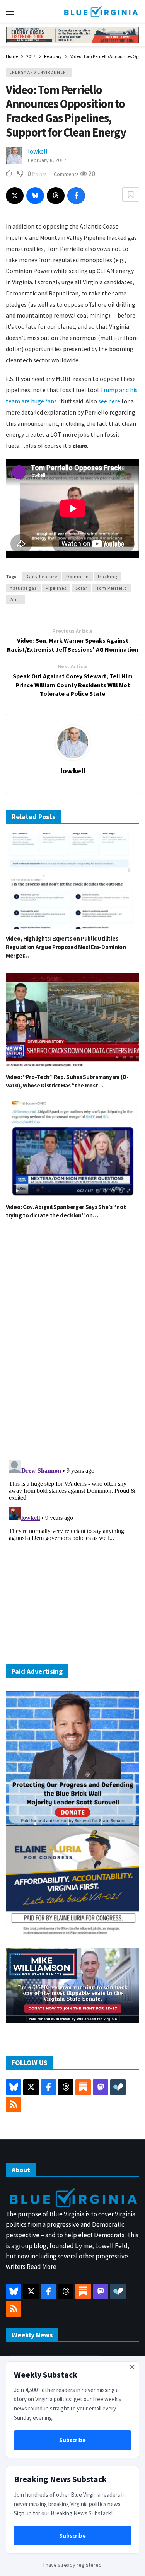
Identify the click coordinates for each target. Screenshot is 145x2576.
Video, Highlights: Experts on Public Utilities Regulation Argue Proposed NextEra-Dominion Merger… (66, 947)
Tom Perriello (112, 588)
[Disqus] (72, 1342)
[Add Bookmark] (131, 195)
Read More (42, 2267)
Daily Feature (41, 576)
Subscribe (72, 2440)
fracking (107, 576)
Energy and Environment (39, 72)
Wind (15, 600)
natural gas (23, 588)
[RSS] (14, 2105)
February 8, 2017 (47, 160)
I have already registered (72, 2565)
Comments (67, 174)
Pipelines (56, 588)
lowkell (38, 151)
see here (109, 401)
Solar (81, 588)
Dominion (78, 576)
